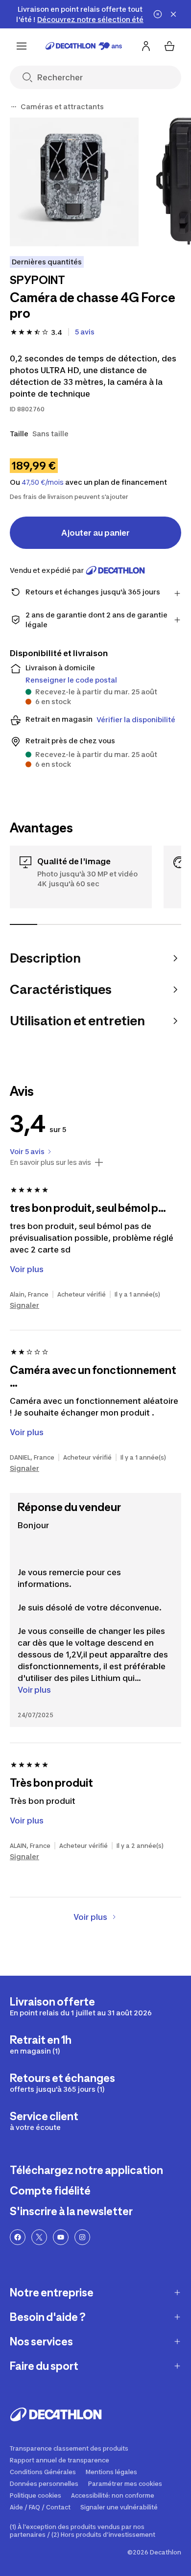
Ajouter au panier (95, 533)
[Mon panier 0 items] (169, 46)
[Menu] (22, 46)
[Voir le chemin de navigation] (14, 107)
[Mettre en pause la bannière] (158, 14)
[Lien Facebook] (18, 2237)
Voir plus (34, 1690)
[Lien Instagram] (82, 2237)
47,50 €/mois (43, 482)
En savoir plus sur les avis (50, 1162)
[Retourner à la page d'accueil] (84, 46)
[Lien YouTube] (61, 2237)
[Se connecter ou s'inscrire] (146, 46)
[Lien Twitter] (39, 2237)
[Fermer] (173, 14)
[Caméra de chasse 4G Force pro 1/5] (74, 182)
